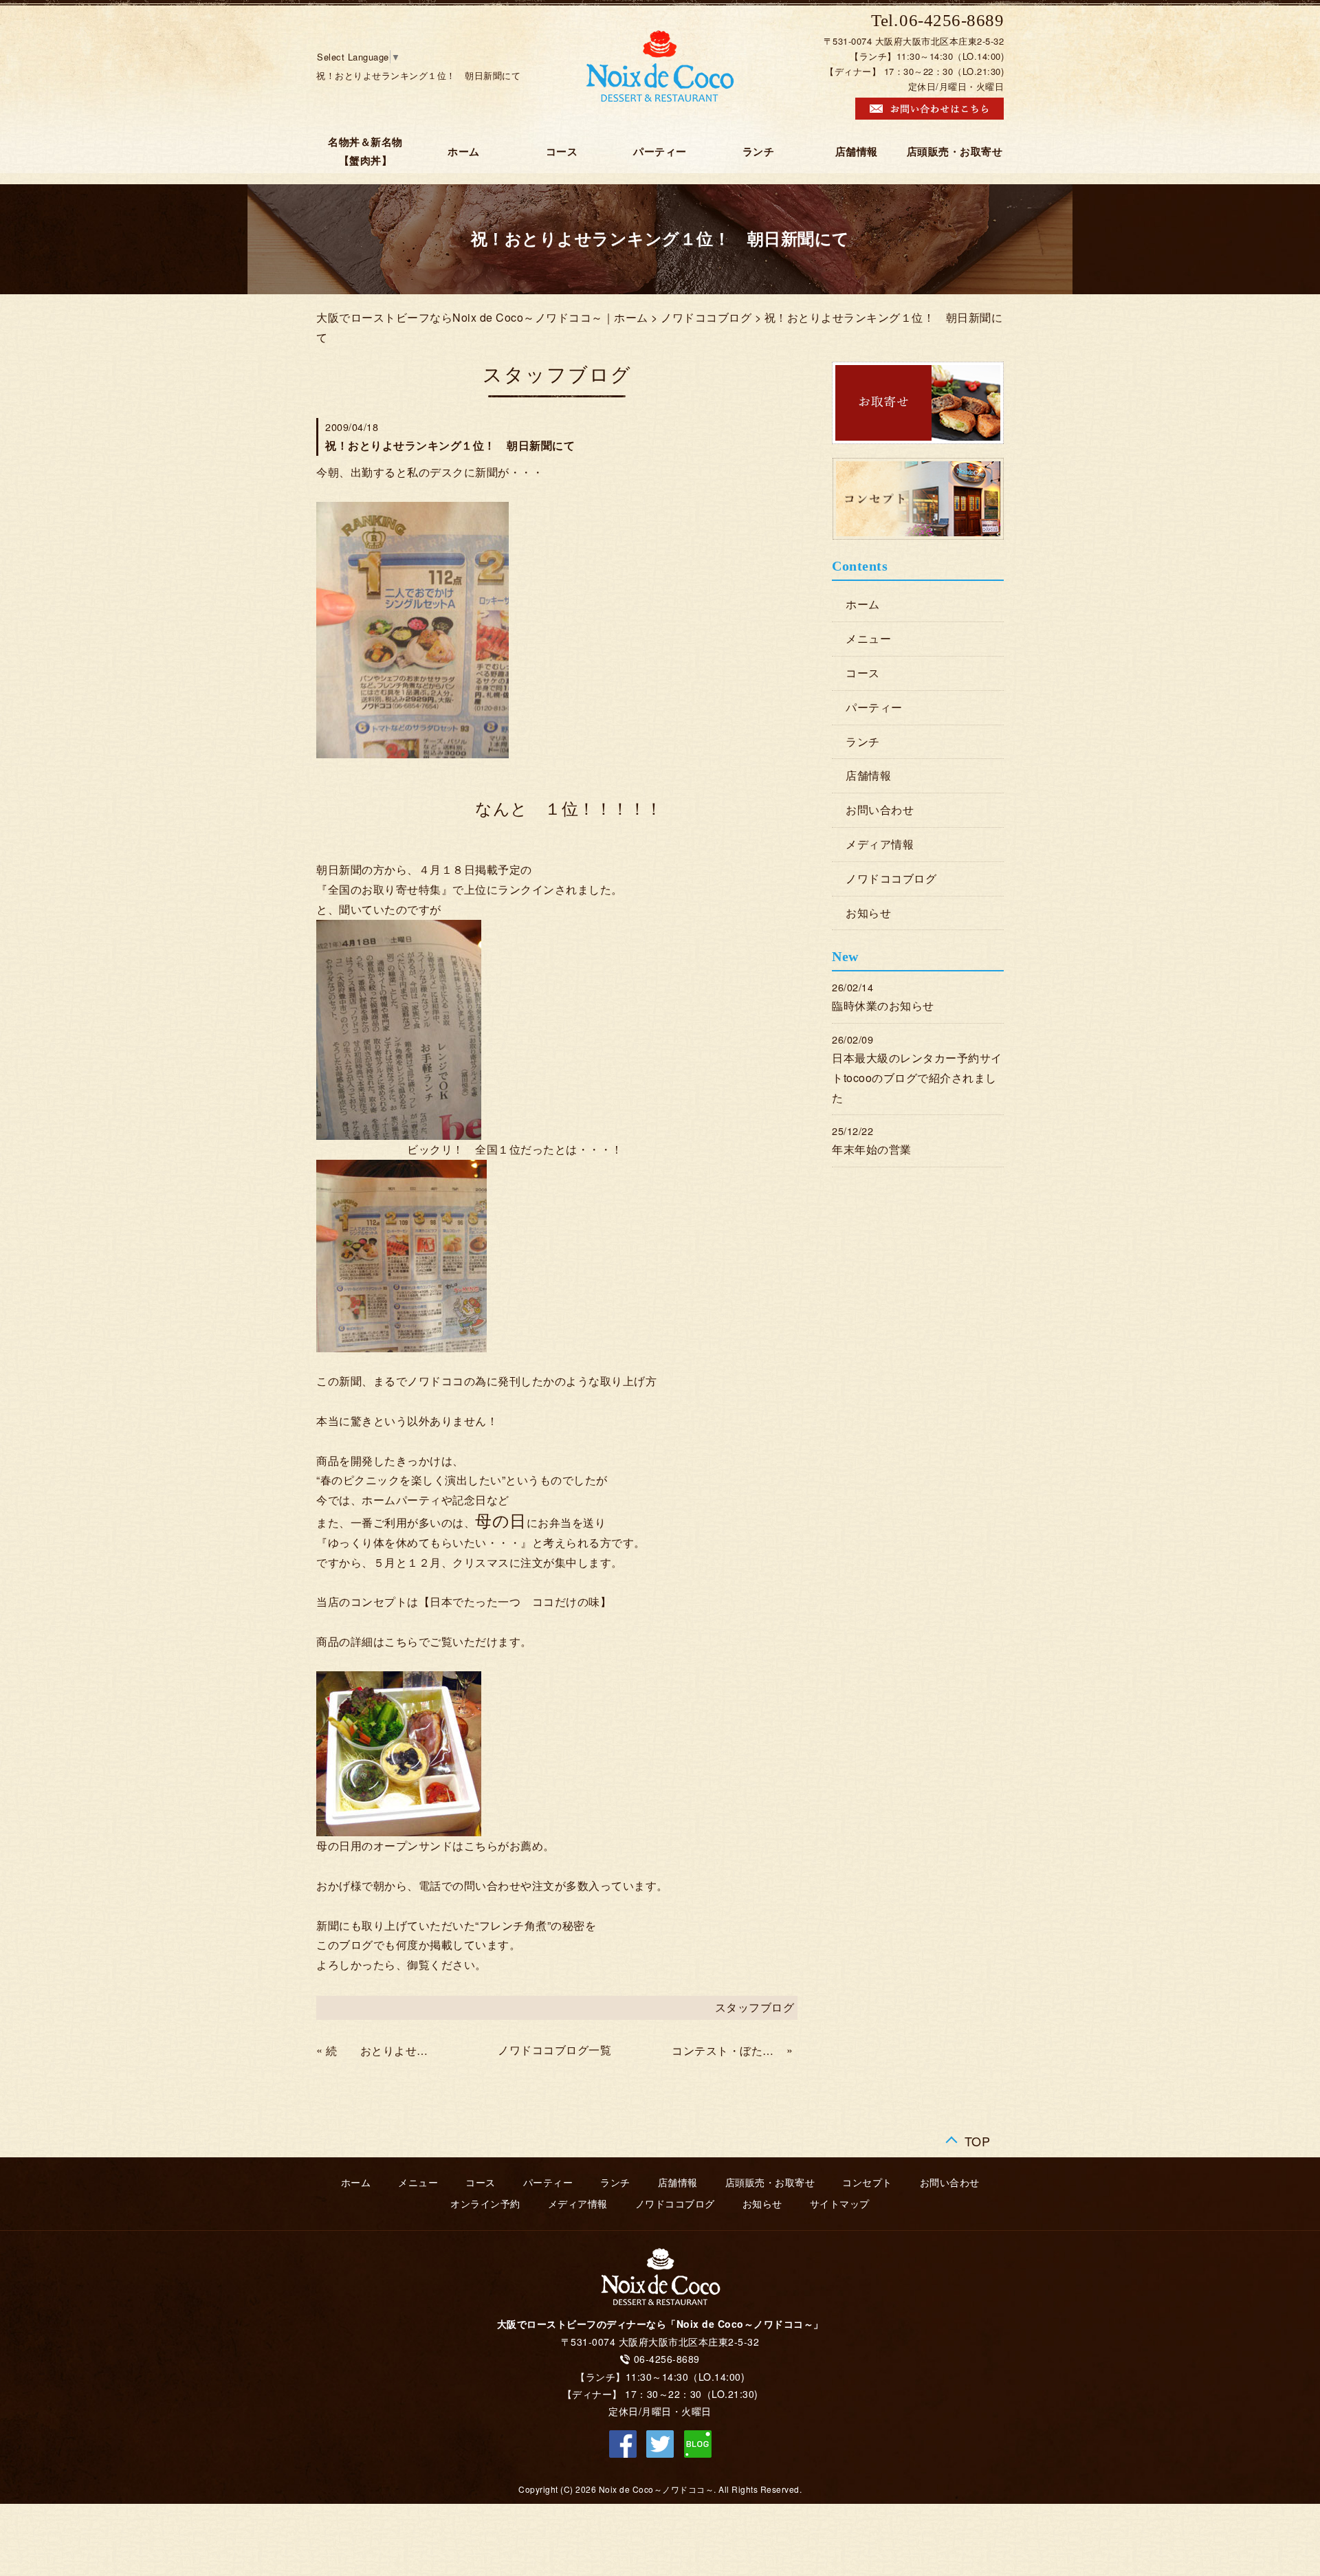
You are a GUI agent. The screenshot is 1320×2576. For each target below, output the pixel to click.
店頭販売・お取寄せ (955, 152)
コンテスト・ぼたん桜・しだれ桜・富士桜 (727, 2050)
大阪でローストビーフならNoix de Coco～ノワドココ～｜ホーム (482, 317)
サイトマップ (840, 2204)
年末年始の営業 (872, 1149)
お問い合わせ (880, 810)
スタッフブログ (755, 2007)
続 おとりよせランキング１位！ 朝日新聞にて (382, 2050)
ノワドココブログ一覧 (554, 2050)
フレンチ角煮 (513, 1925)
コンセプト (867, 2183)
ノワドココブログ (706, 317)
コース (562, 152)
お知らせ (868, 913)
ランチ (759, 152)
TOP (978, 2138)
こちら (401, 1641)
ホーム (464, 152)
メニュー (868, 638)
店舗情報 (857, 152)
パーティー (660, 152)
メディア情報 (880, 844)
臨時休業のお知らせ (883, 1005)
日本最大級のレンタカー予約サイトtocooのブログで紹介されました (917, 1078)
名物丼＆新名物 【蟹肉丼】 (371, 152)
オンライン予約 (485, 2204)
